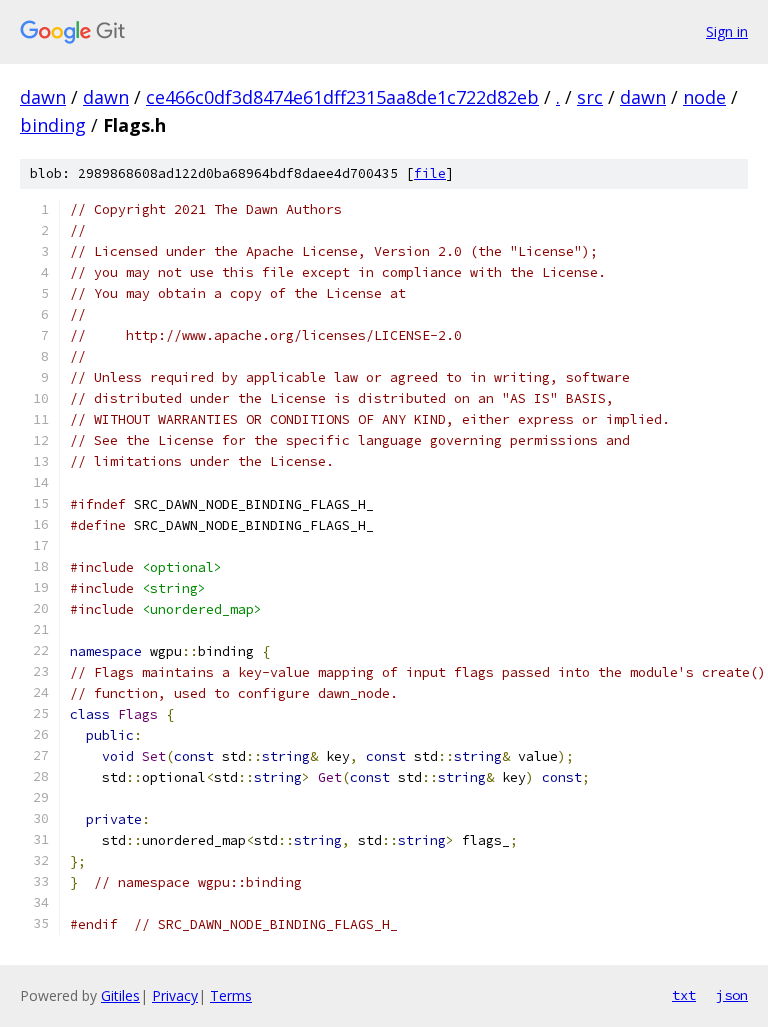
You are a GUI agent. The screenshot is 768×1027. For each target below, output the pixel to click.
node (704, 97)
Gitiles (120, 995)
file (430, 173)
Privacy (175, 995)
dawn (43, 97)
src (590, 97)
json (732, 995)
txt (684, 995)
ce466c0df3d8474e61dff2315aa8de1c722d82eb (342, 97)
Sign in (727, 31)
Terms (231, 995)
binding (53, 125)
